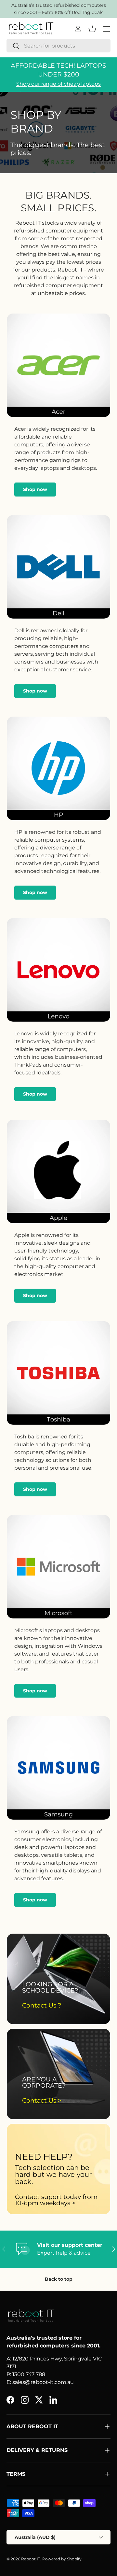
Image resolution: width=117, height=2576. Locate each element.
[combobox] (58, 46)
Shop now (35, 489)
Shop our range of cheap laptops (58, 84)
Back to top (59, 2279)
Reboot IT (31, 2559)
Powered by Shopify (62, 2559)
